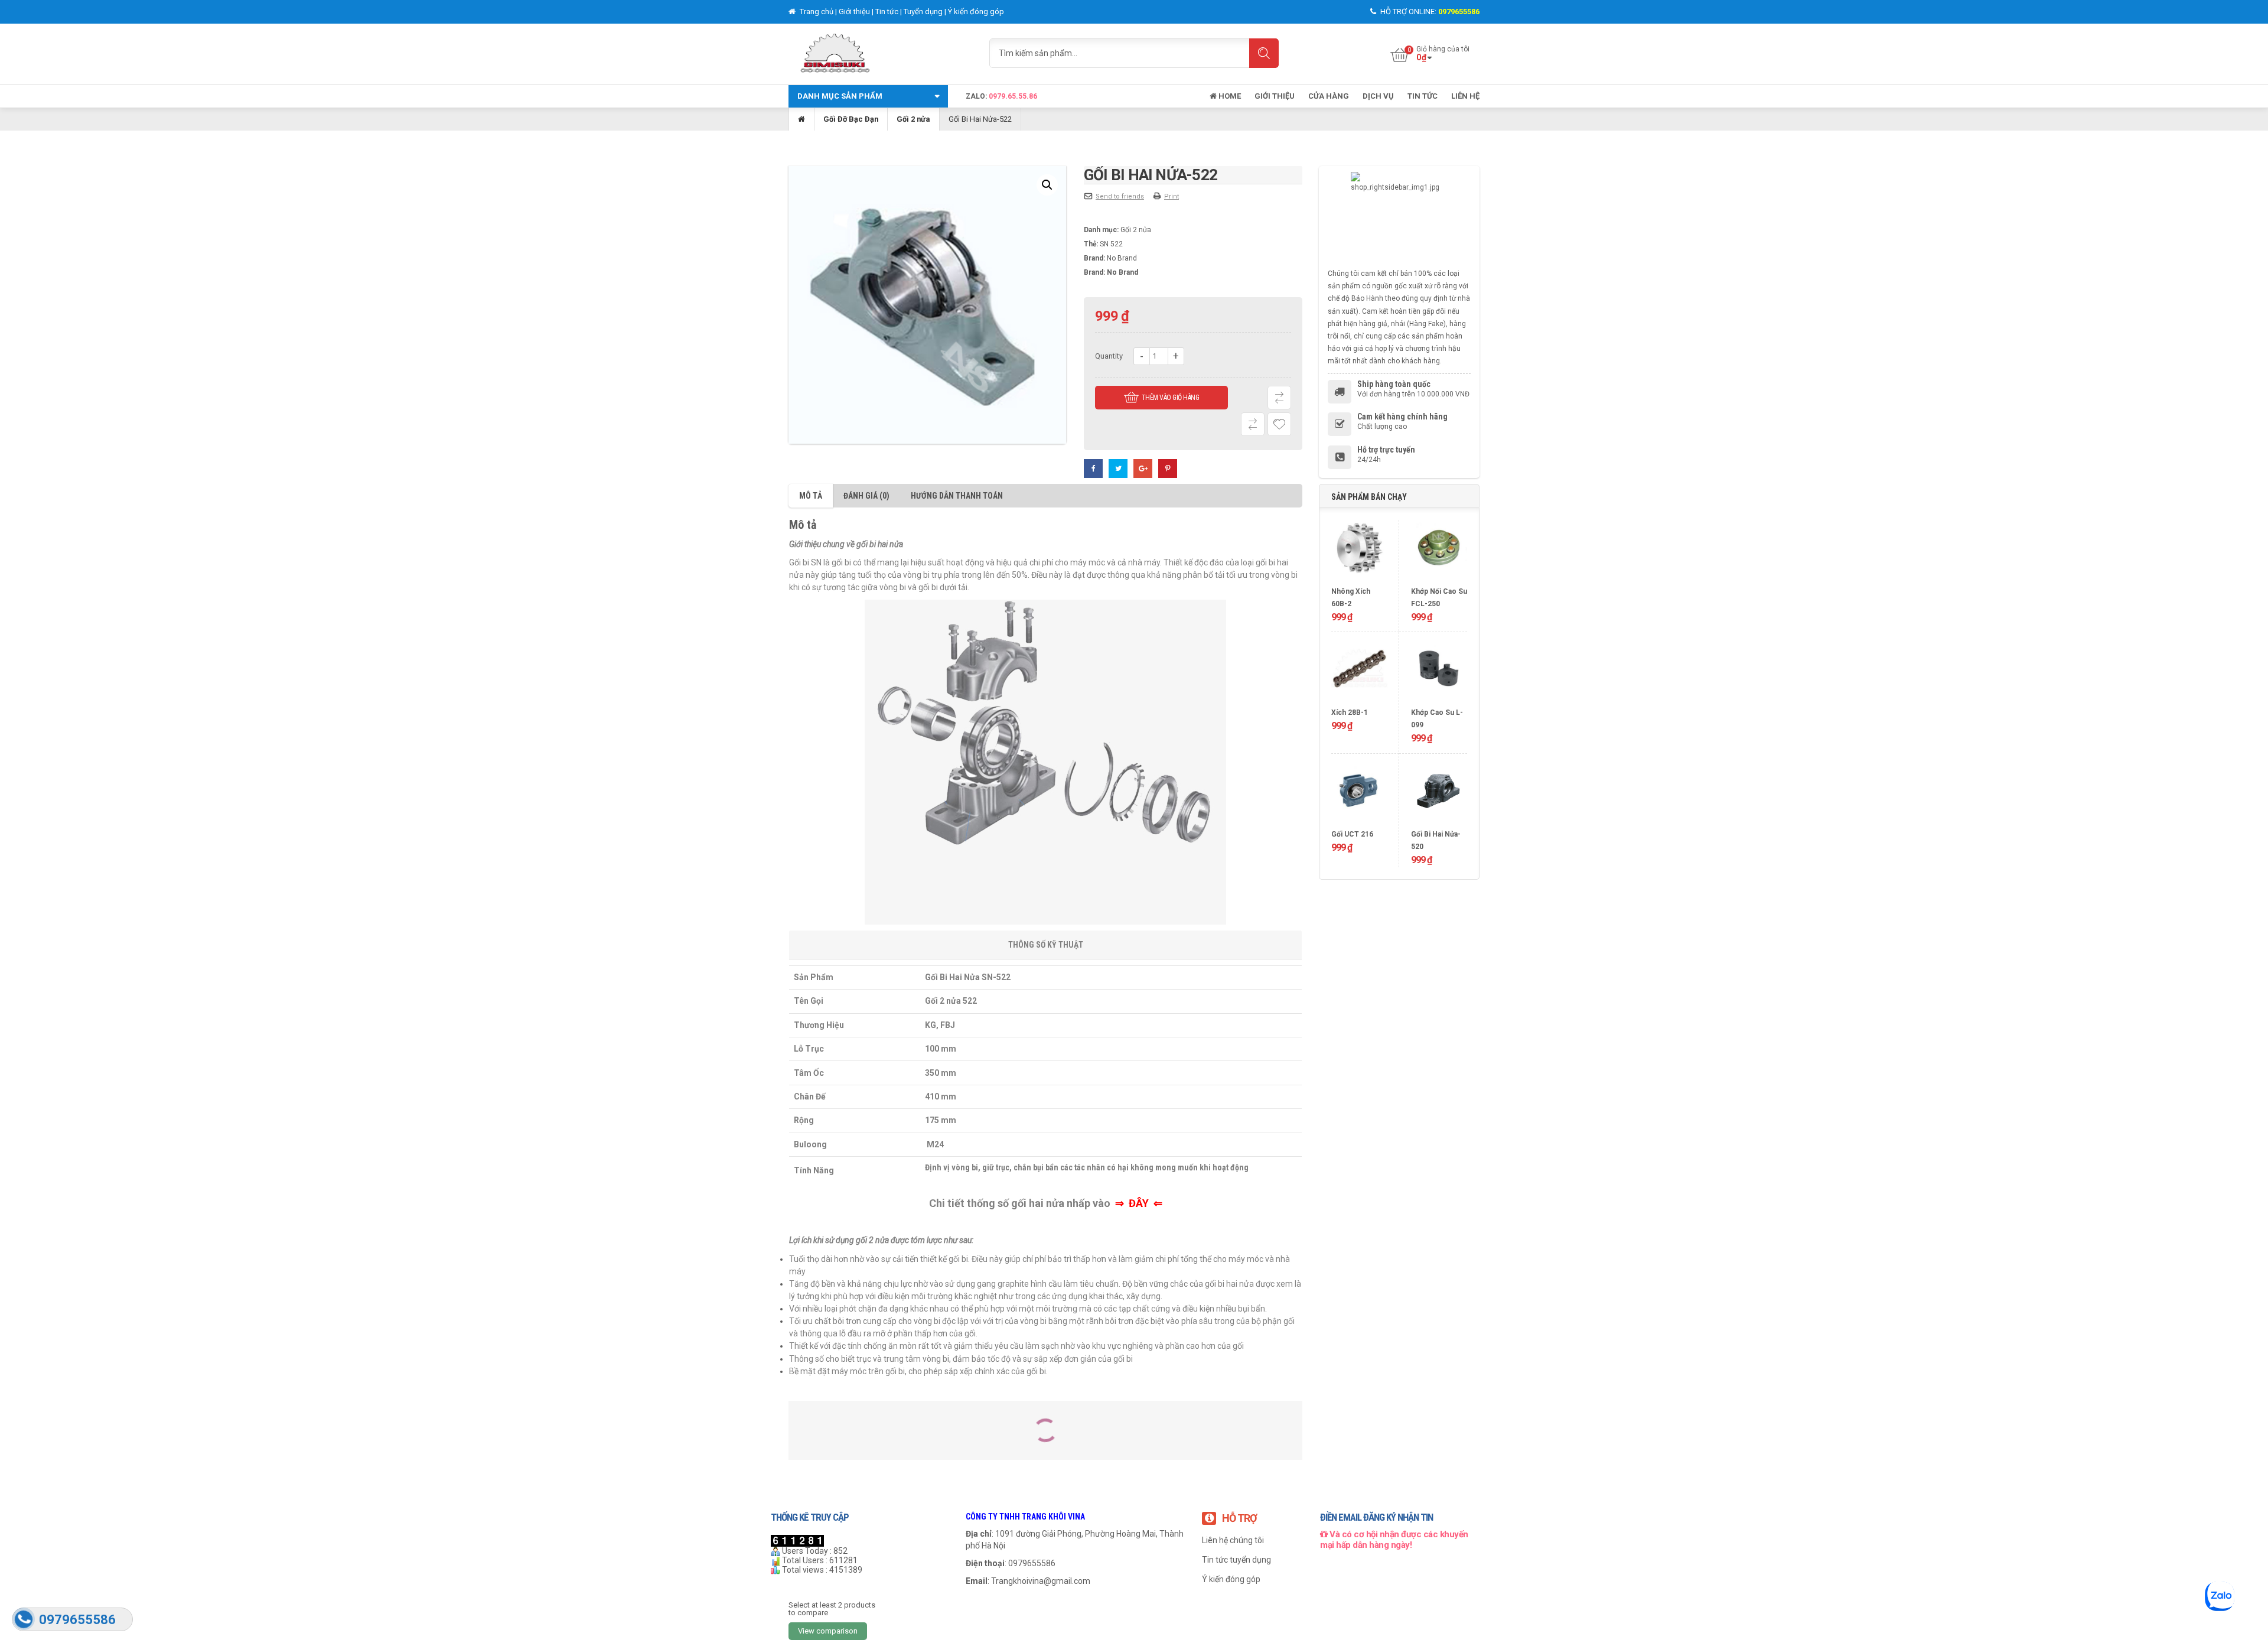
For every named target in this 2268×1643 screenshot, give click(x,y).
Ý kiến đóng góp (976, 12)
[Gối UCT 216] (1359, 796)
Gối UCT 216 (1352, 834)
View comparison (828, 1631)
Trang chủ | (818, 12)
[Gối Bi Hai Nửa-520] (1439, 796)
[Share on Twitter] (1118, 469)
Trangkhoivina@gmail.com (1041, 1581)
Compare (1279, 398)
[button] (1047, 185)
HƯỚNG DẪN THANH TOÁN (957, 496)
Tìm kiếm (1264, 53)
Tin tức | (889, 12)
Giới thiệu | (857, 12)
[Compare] (1253, 424)
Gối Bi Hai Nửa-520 (1436, 840)
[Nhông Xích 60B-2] (1359, 553)
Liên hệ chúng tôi (1233, 1540)
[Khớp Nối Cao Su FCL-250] (1439, 553)
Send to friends (1120, 196)
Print (1172, 196)
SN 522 (1111, 244)
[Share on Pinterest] (1168, 469)
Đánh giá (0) (866, 496)
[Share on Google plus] (1143, 469)
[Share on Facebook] (1093, 469)
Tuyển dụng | (926, 12)
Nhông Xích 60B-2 (1351, 598)
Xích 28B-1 (1350, 712)
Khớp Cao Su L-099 (1437, 719)
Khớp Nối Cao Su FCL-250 (1439, 598)
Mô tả (811, 496)
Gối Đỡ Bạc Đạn (851, 119)
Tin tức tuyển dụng (1236, 1560)
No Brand (1122, 258)
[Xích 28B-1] (1359, 674)
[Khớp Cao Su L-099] (1439, 674)
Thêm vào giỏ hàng (1171, 398)
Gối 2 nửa (913, 119)
